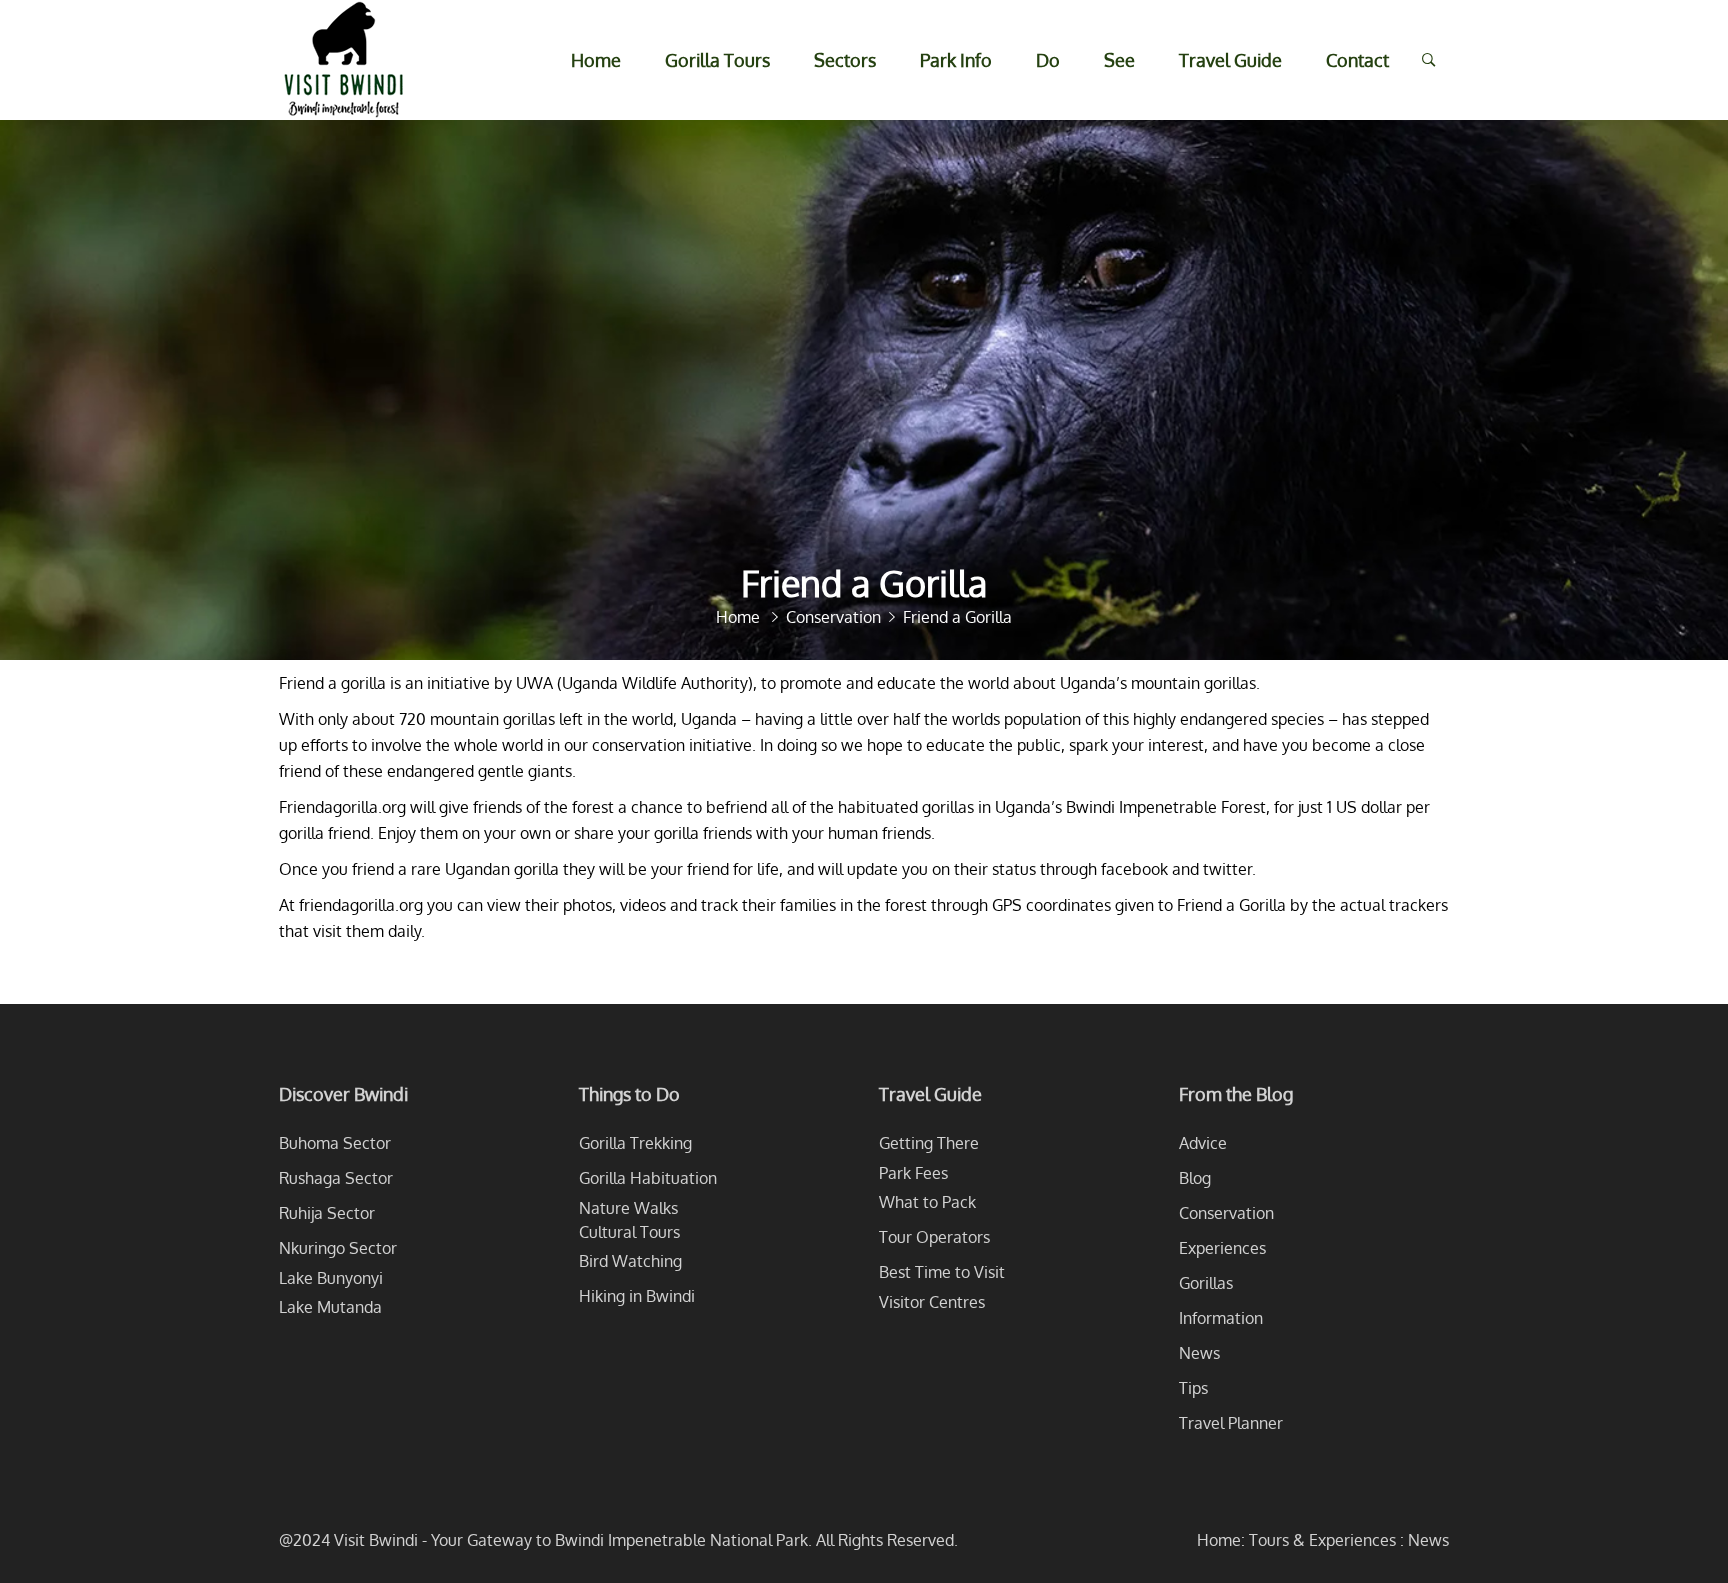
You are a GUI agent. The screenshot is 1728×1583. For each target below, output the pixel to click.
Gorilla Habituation (648, 1178)
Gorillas (1206, 1283)
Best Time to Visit (942, 1272)
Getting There (929, 1143)
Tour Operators (934, 1237)
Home (596, 60)
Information (1221, 1318)
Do (1048, 60)
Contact (1357, 60)
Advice (1203, 1143)
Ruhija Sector (327, 1213)
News (1199, 1353)
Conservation (1226, 1213)
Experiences (1222, 1248)
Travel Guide (1230, 60)
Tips (1193, 1388)
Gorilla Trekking (635, 1143)
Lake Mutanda (330, 1307)
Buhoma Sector (335, 1143)
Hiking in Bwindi (637, 1296)
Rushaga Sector (336, 1178)
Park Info (956, 60)
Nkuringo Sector (338, 1248)
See (1119, 60)
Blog (1195, 1178)
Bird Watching (630, 1261)
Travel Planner (1231, 1423)
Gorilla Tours (717, 60)
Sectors (845, 60)
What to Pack (927, 1202)
